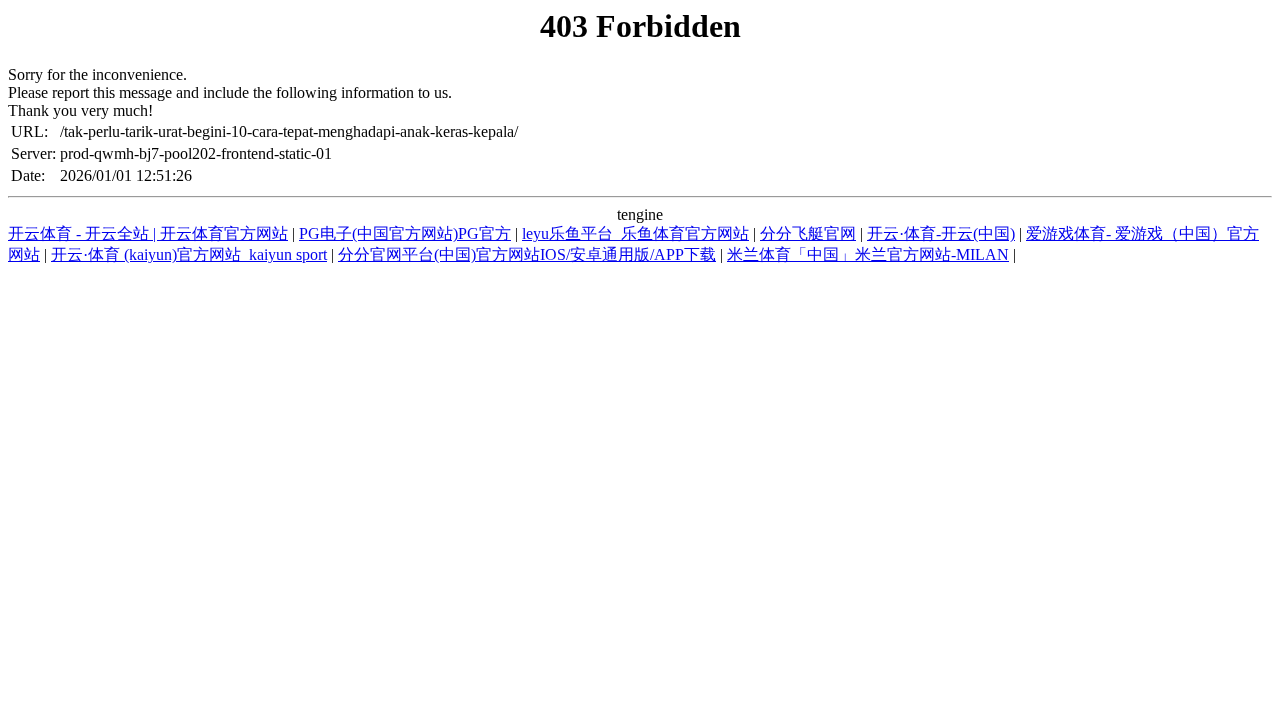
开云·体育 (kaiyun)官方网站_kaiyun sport (189, 254)
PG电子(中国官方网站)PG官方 (405, 233)
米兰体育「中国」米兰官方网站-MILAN (868, 254)
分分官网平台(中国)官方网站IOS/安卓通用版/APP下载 (527, 254)
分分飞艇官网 (808, 233)
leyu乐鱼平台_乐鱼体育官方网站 (635, 233)
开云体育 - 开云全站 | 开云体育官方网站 (148, 233)
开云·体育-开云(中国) (941, 233)
